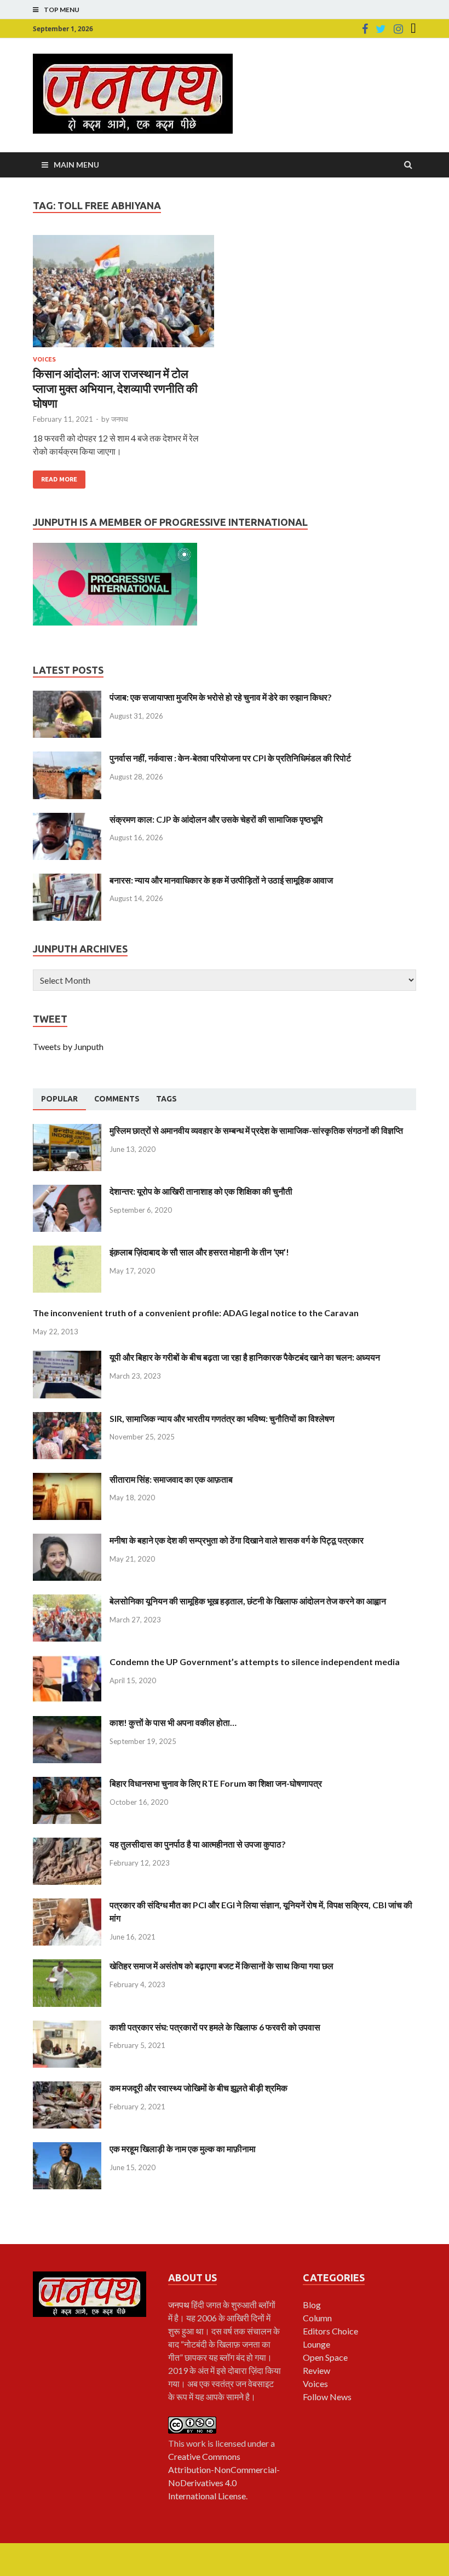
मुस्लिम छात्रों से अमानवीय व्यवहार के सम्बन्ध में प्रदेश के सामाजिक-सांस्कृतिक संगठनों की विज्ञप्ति (256, 1130)
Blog (312, 2305)
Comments (117, 1099)
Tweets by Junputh (68, 1046)
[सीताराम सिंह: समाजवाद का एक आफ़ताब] (67, 1479)
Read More (59, 479)
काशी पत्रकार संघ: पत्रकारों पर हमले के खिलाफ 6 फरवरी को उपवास (215, 2027)
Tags (166, 1099)
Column (317, 2318)
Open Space (325, 2357)
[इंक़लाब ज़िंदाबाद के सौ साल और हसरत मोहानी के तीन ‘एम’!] (67, 1252)
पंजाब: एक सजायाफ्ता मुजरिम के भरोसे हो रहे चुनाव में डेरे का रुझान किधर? (221, 697)
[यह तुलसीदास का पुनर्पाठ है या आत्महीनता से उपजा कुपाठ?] (67, 1844)
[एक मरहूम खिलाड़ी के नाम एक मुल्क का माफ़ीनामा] (67, 2148)
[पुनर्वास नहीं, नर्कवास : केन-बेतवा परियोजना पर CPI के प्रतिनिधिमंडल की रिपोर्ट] (67, 758)
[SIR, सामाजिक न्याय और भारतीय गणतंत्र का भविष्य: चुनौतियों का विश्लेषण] (67, 1418)
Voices (44, 359)
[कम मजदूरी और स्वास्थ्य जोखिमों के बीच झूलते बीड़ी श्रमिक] (67, 2088)
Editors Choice (330, 2331)
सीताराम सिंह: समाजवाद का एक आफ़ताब (171, 1479)
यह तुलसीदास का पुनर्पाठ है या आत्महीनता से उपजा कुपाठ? (198, 1844)
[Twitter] (381, 29)
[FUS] (413, 29)
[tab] (59, 1099)
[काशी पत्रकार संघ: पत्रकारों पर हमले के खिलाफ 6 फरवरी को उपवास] (67, 2027)
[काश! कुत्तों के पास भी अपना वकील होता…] (67, 1722)
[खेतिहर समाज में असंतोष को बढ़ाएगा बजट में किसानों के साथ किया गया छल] (67, 1966)
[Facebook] (365, 29)
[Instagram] (398, 29)
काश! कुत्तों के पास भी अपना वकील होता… (173, 1722)
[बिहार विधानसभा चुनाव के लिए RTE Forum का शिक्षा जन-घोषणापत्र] (67, 1783)
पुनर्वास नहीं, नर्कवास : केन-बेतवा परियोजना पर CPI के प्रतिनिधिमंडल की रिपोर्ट (230, 758)
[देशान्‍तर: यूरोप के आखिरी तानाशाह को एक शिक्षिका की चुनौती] (67, 1191)
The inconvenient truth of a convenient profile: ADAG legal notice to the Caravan (196, 1313)
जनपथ (120, 419)
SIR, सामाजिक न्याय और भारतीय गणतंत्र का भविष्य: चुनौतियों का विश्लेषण (222, 1418)
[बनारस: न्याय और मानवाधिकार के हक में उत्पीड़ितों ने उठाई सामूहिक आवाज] (67, 880)
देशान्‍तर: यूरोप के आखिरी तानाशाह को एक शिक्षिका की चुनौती (201, 1191)
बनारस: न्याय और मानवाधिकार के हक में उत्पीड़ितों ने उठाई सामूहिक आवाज (221, 880)
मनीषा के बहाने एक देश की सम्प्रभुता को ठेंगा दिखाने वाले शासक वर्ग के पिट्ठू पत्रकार (237, 1540)
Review (316, 2370)
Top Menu (62, 10)
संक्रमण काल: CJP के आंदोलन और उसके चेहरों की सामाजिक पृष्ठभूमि (216, 819)
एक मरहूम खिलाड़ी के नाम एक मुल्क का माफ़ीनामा (183, 2148)
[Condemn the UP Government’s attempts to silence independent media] (67, 1662)
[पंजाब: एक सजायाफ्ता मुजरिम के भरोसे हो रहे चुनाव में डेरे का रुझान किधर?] (67, 697)
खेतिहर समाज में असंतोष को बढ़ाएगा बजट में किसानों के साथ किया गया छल (221, 1966)
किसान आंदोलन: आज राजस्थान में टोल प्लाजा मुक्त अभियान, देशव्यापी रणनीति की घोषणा (115, 388)
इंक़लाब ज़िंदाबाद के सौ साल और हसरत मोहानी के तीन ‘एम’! (199, 1252)
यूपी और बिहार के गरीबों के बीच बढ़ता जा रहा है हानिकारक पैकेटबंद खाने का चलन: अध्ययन (245, 1357)
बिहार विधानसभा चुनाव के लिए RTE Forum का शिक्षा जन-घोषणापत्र (216, 1783)
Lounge (316, 2344)
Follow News (327, 2397)
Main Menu (76, 165)
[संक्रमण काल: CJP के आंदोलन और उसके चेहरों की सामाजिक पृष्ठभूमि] (67, 819)
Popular (59, 1099)
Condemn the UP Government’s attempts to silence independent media (255, 1662)
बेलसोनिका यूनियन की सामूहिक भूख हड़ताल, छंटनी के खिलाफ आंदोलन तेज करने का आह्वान (248, 1601)
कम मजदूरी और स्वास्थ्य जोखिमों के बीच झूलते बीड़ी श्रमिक (198, 2088)
